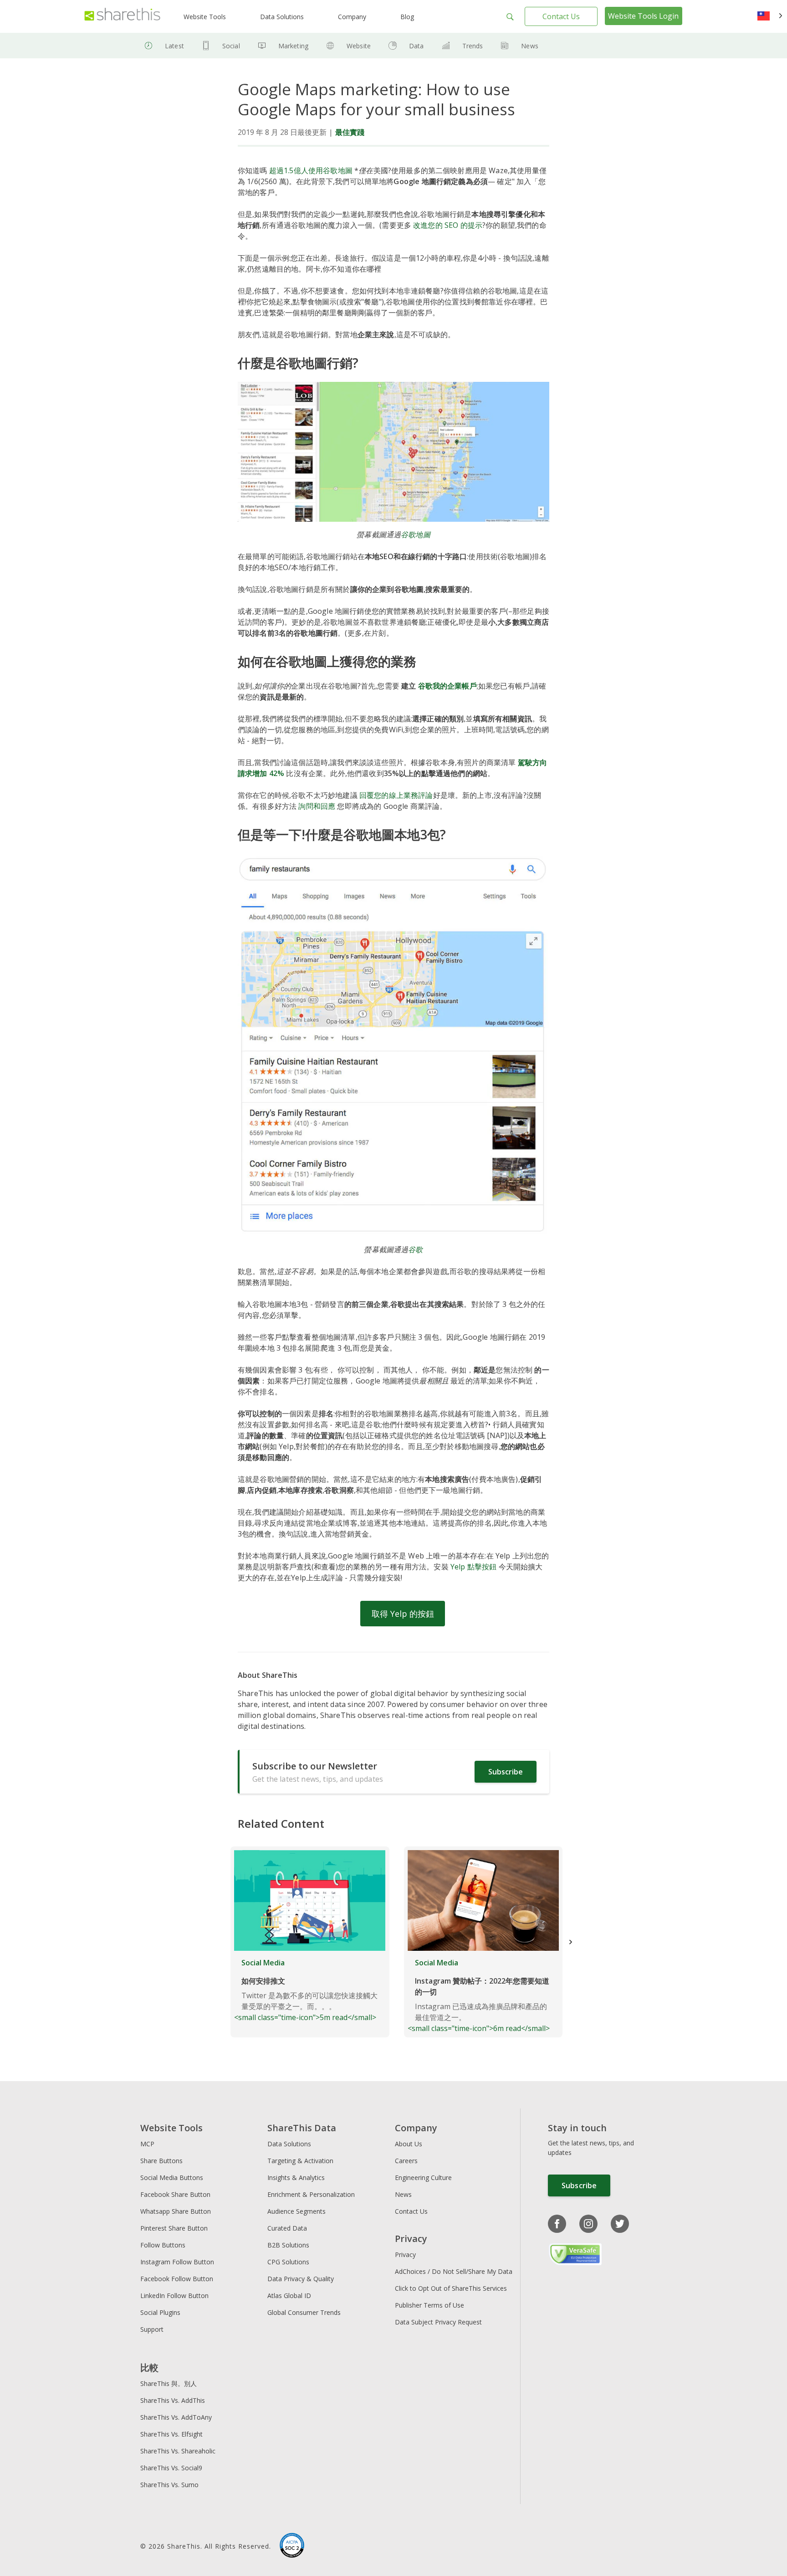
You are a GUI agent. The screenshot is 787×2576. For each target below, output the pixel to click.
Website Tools (205, 17)
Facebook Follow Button (177, 2279)
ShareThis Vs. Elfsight (171, 2434)
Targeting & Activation (300, 2161)
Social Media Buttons (172, 2178)
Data (416, 46)
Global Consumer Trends (304, 2312)
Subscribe (506, 1772)
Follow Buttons (163, 2245)
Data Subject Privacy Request (438, 2322)
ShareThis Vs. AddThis (173, 2400)
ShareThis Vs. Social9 (171, 2468)
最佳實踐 (350, 132)
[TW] (770, 16)
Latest (174, 46)
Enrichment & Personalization (311, 2194)
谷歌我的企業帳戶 (447, 686)
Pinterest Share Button (174, 2228)
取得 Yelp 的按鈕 (403, 1614)
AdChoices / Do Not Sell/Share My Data (454, 2271)
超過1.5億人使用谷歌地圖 (311, 170)
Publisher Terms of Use (429, 2305)
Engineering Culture (423, 2178)
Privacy (405, 2255)
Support (152, 2329)
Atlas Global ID (289, 2296)
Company (352, 17)
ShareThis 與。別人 (169, 2383)
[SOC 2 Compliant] (292, 2546)
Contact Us (561, 16)
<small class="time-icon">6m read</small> (479, 1995)
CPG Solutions (288, 2262)
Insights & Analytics (296, 2178)
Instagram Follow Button (177, 2262)
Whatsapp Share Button (176, 2211)
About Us (409, 2144)
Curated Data (287, 2228)
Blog (407, 17)
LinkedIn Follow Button (174, 2296)
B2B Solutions (288, 2245)
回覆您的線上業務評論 (396, 795)
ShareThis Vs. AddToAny (176, 2417)
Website (359, 46)
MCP (147, 2144)
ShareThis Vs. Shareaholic (178, 2451)
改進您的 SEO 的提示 (448, 225)
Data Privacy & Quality (301, 2279)
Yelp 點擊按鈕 (473, 1567)
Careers (406, 2161)
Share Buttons (161, 2161)
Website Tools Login (643, 16)
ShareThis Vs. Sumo (169, 2485)
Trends (473, 46)
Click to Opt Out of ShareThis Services (451, 2288)
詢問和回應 (317, 806)
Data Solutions (282, 17)
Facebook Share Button (175, 2194)
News (530, 46)
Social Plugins (160, 2312)
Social (231, 46)
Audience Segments (296, 2211)
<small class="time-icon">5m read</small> (306, 1990)
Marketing (293, 46)
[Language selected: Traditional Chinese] (770, 16)
